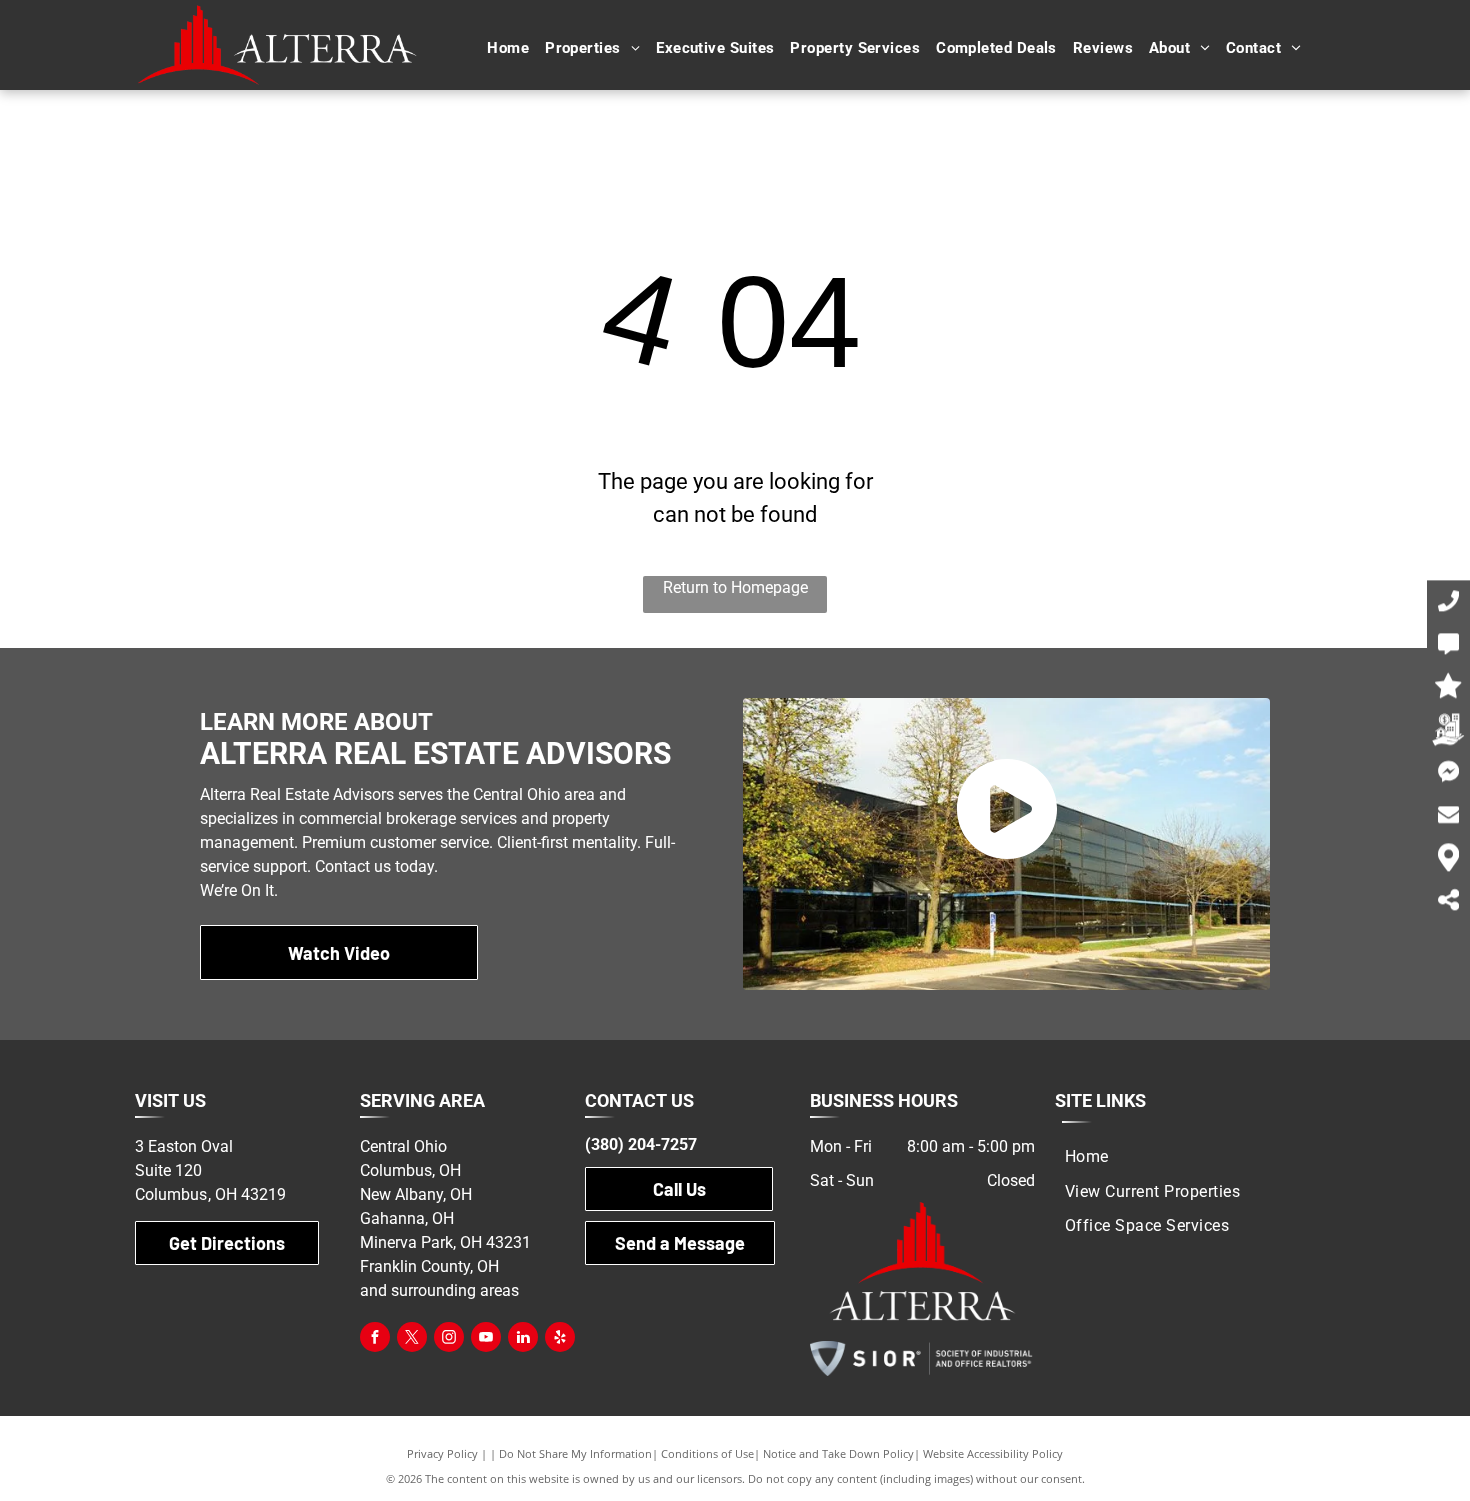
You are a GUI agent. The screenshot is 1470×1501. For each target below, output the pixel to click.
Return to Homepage (735, 587)
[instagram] (449, 1339)
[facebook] (375, 1339)
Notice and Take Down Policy (838, 1453)
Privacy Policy (442, 1453)
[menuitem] (508, 48)
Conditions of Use (707, 1453)
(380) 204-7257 (641, 1144)
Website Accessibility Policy (993, 1453)
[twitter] (412, 1339)
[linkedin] (523, 1339)
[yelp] (560, 1339)
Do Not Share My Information (575, 1453)
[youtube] (486, 1339)
